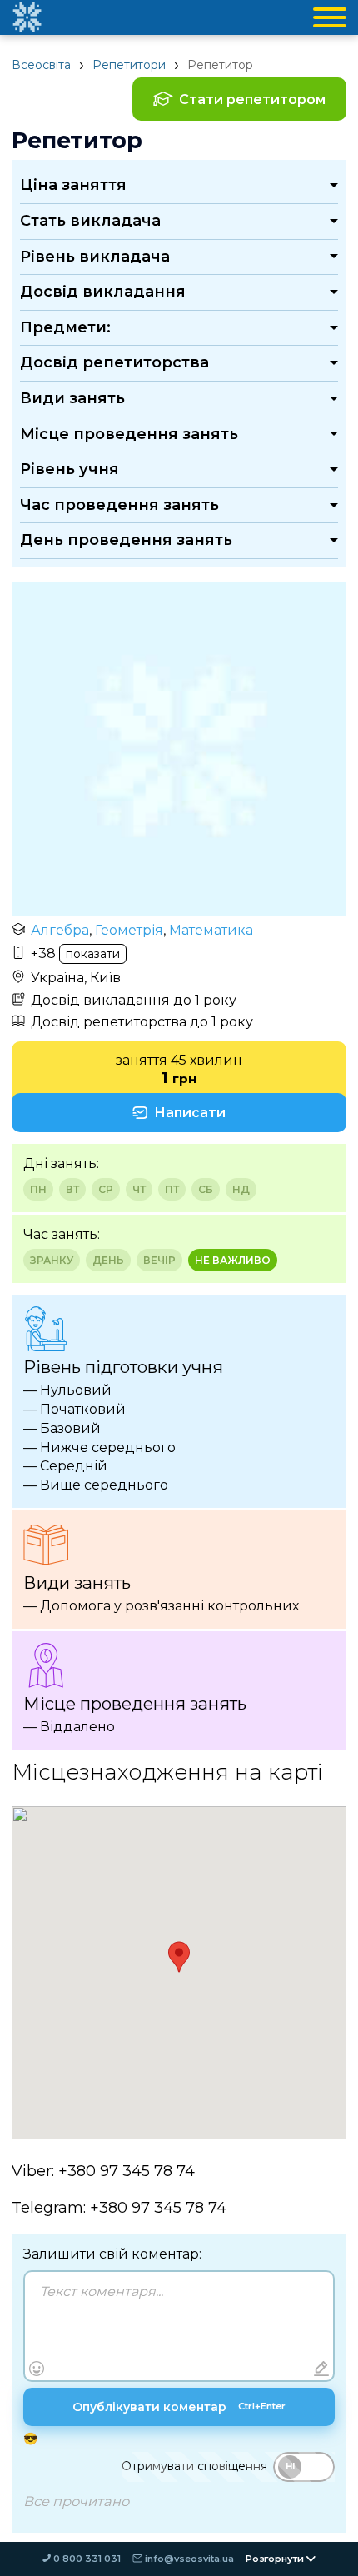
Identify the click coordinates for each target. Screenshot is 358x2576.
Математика (211, 930)
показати (93, 954)
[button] (179, 1957)
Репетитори (129, 65)
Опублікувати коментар (179, 2407)
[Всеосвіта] (27, 17)
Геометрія (129, 930)
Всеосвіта (41, 65)
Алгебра (60, 930)
